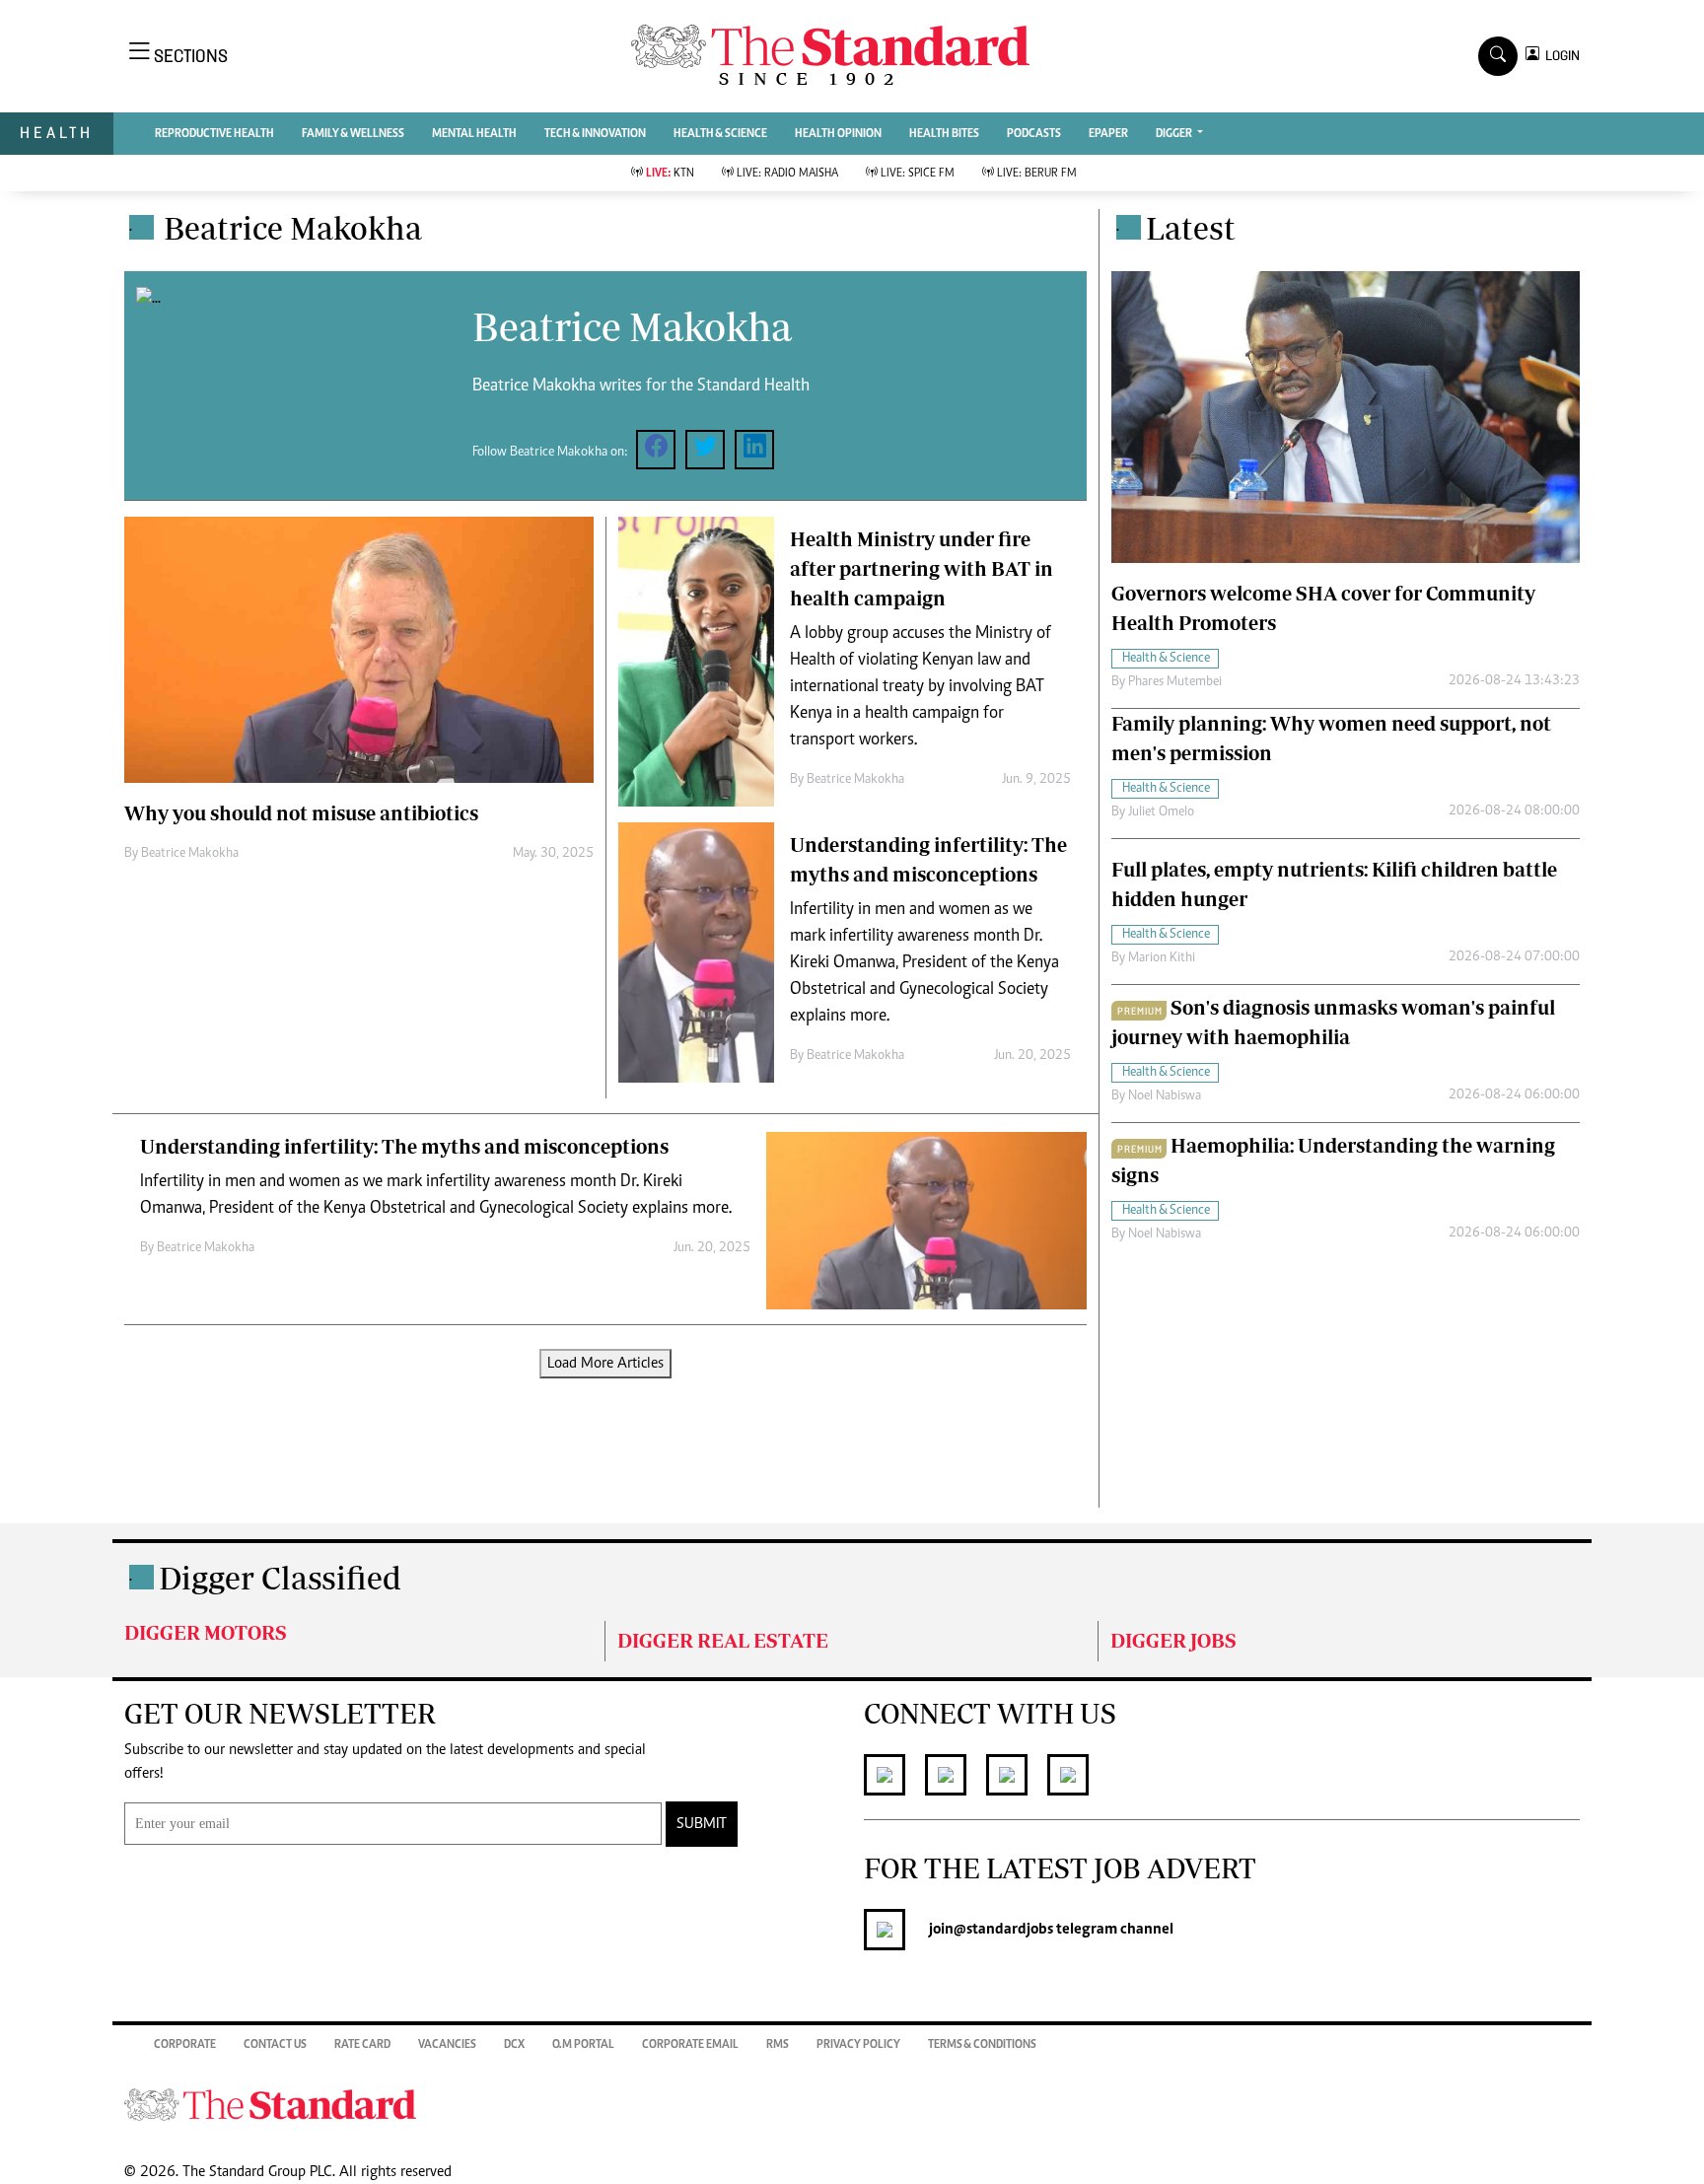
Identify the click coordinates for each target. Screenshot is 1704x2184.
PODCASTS (1034, 134)
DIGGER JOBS (1173, 1640)
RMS (778, 2045)
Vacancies (447, 2045)
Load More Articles (605, 1364)
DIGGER (1175, 134)
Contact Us (275, 2045)
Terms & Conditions (982, 2045)
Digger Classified (280, 1578)
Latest (1191, 228)
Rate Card (362, 2045)
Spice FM (918, 174)
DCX (514, 2045)
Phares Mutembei (1175, 682)
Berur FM (1037, 174)
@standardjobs (1003, 1930)
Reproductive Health (214, 134)
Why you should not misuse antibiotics (301, 813)
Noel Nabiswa (1165, 1096)
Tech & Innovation (595, 134)
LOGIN (1560, 56)
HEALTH (57, 133)
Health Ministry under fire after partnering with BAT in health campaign (922, 568)
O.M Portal (583, 2045)
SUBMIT (702, 1824)
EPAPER (1108, 134)
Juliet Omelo (1161, 812)
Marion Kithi (1162, 958)
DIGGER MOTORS (206, 1632)
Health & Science (720, 134)
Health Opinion (838, 134)
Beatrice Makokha (190, 854)
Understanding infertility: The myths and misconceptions (404, 1146)
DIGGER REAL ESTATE (723, 1640)
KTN (670, 174)
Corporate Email (690, 2045)
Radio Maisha (787, 174)
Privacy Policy (858, 2045)
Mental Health (474, 134)
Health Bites (944, 134)
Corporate (185, 2045)
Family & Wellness (353, 134)
